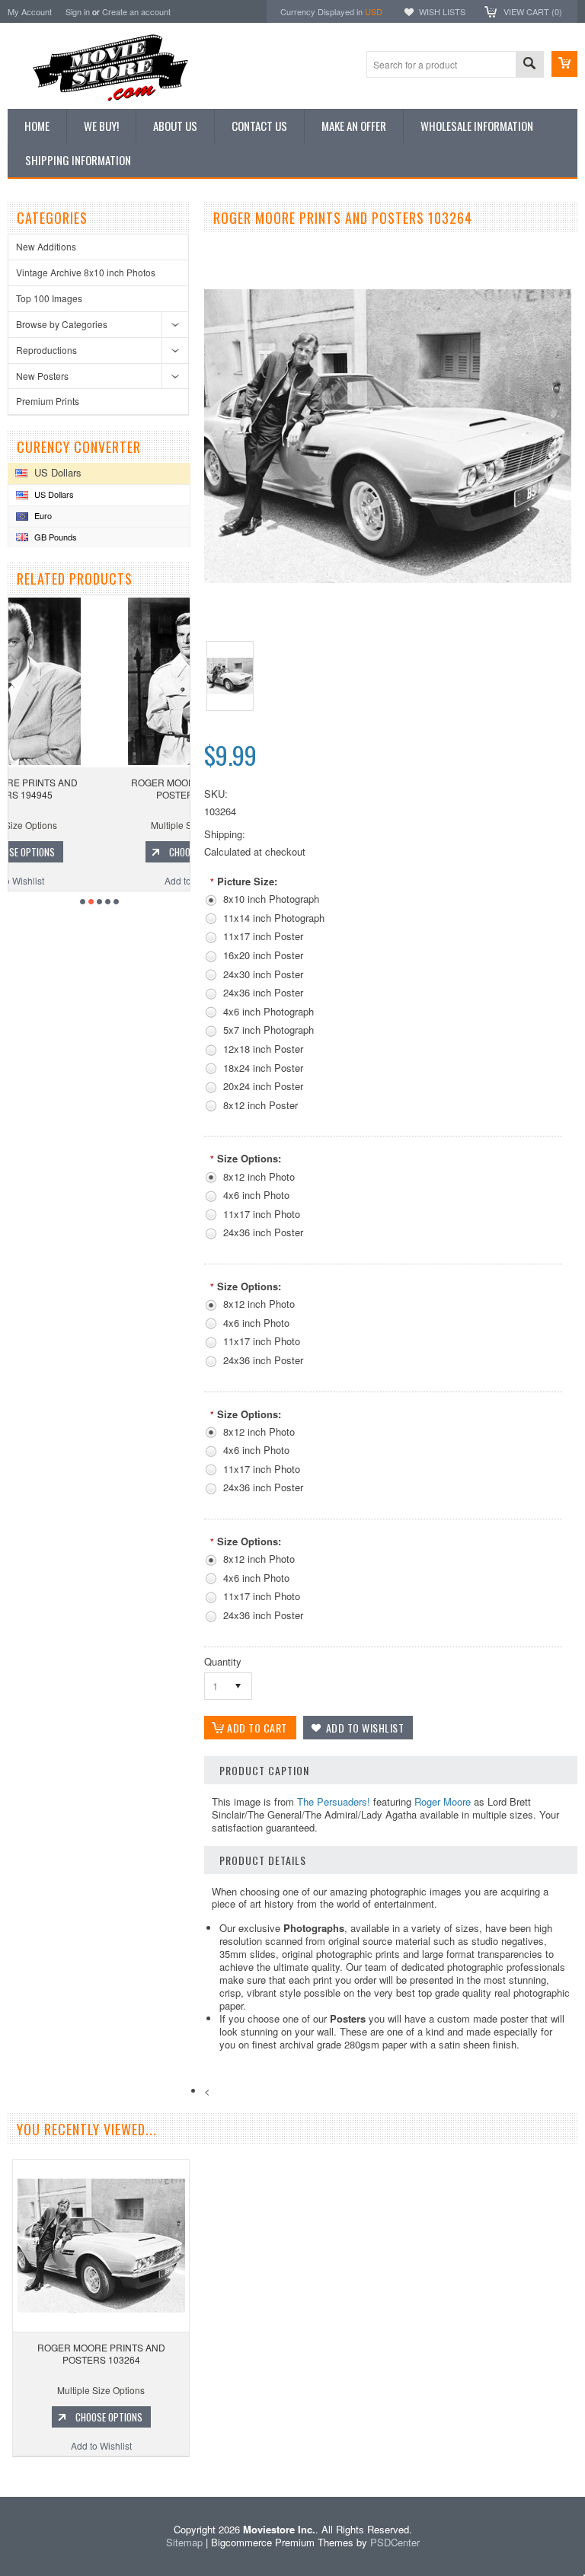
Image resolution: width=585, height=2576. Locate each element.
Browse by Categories (62, 324)
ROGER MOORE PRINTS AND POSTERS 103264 (101, 2353)
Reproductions (46, 350)
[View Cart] (564, 64)
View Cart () (533, 11)
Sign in (78, 11)
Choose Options (107, 852)
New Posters (42, 376)
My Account (30, 11)
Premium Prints (48, 401)
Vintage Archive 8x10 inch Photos (86, 272)
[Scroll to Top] (2, 2474)
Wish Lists (442, 11)
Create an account (136, 11)
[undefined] (388, 579)
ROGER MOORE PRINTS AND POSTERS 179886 (99, 788)
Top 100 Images (49, 298)
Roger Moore (443, 1801)
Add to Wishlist (99, 880)
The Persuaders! (334, 1801)
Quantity (223, 1661)
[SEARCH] (529, 65)
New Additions (46, 246)
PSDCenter (395, 2542)
